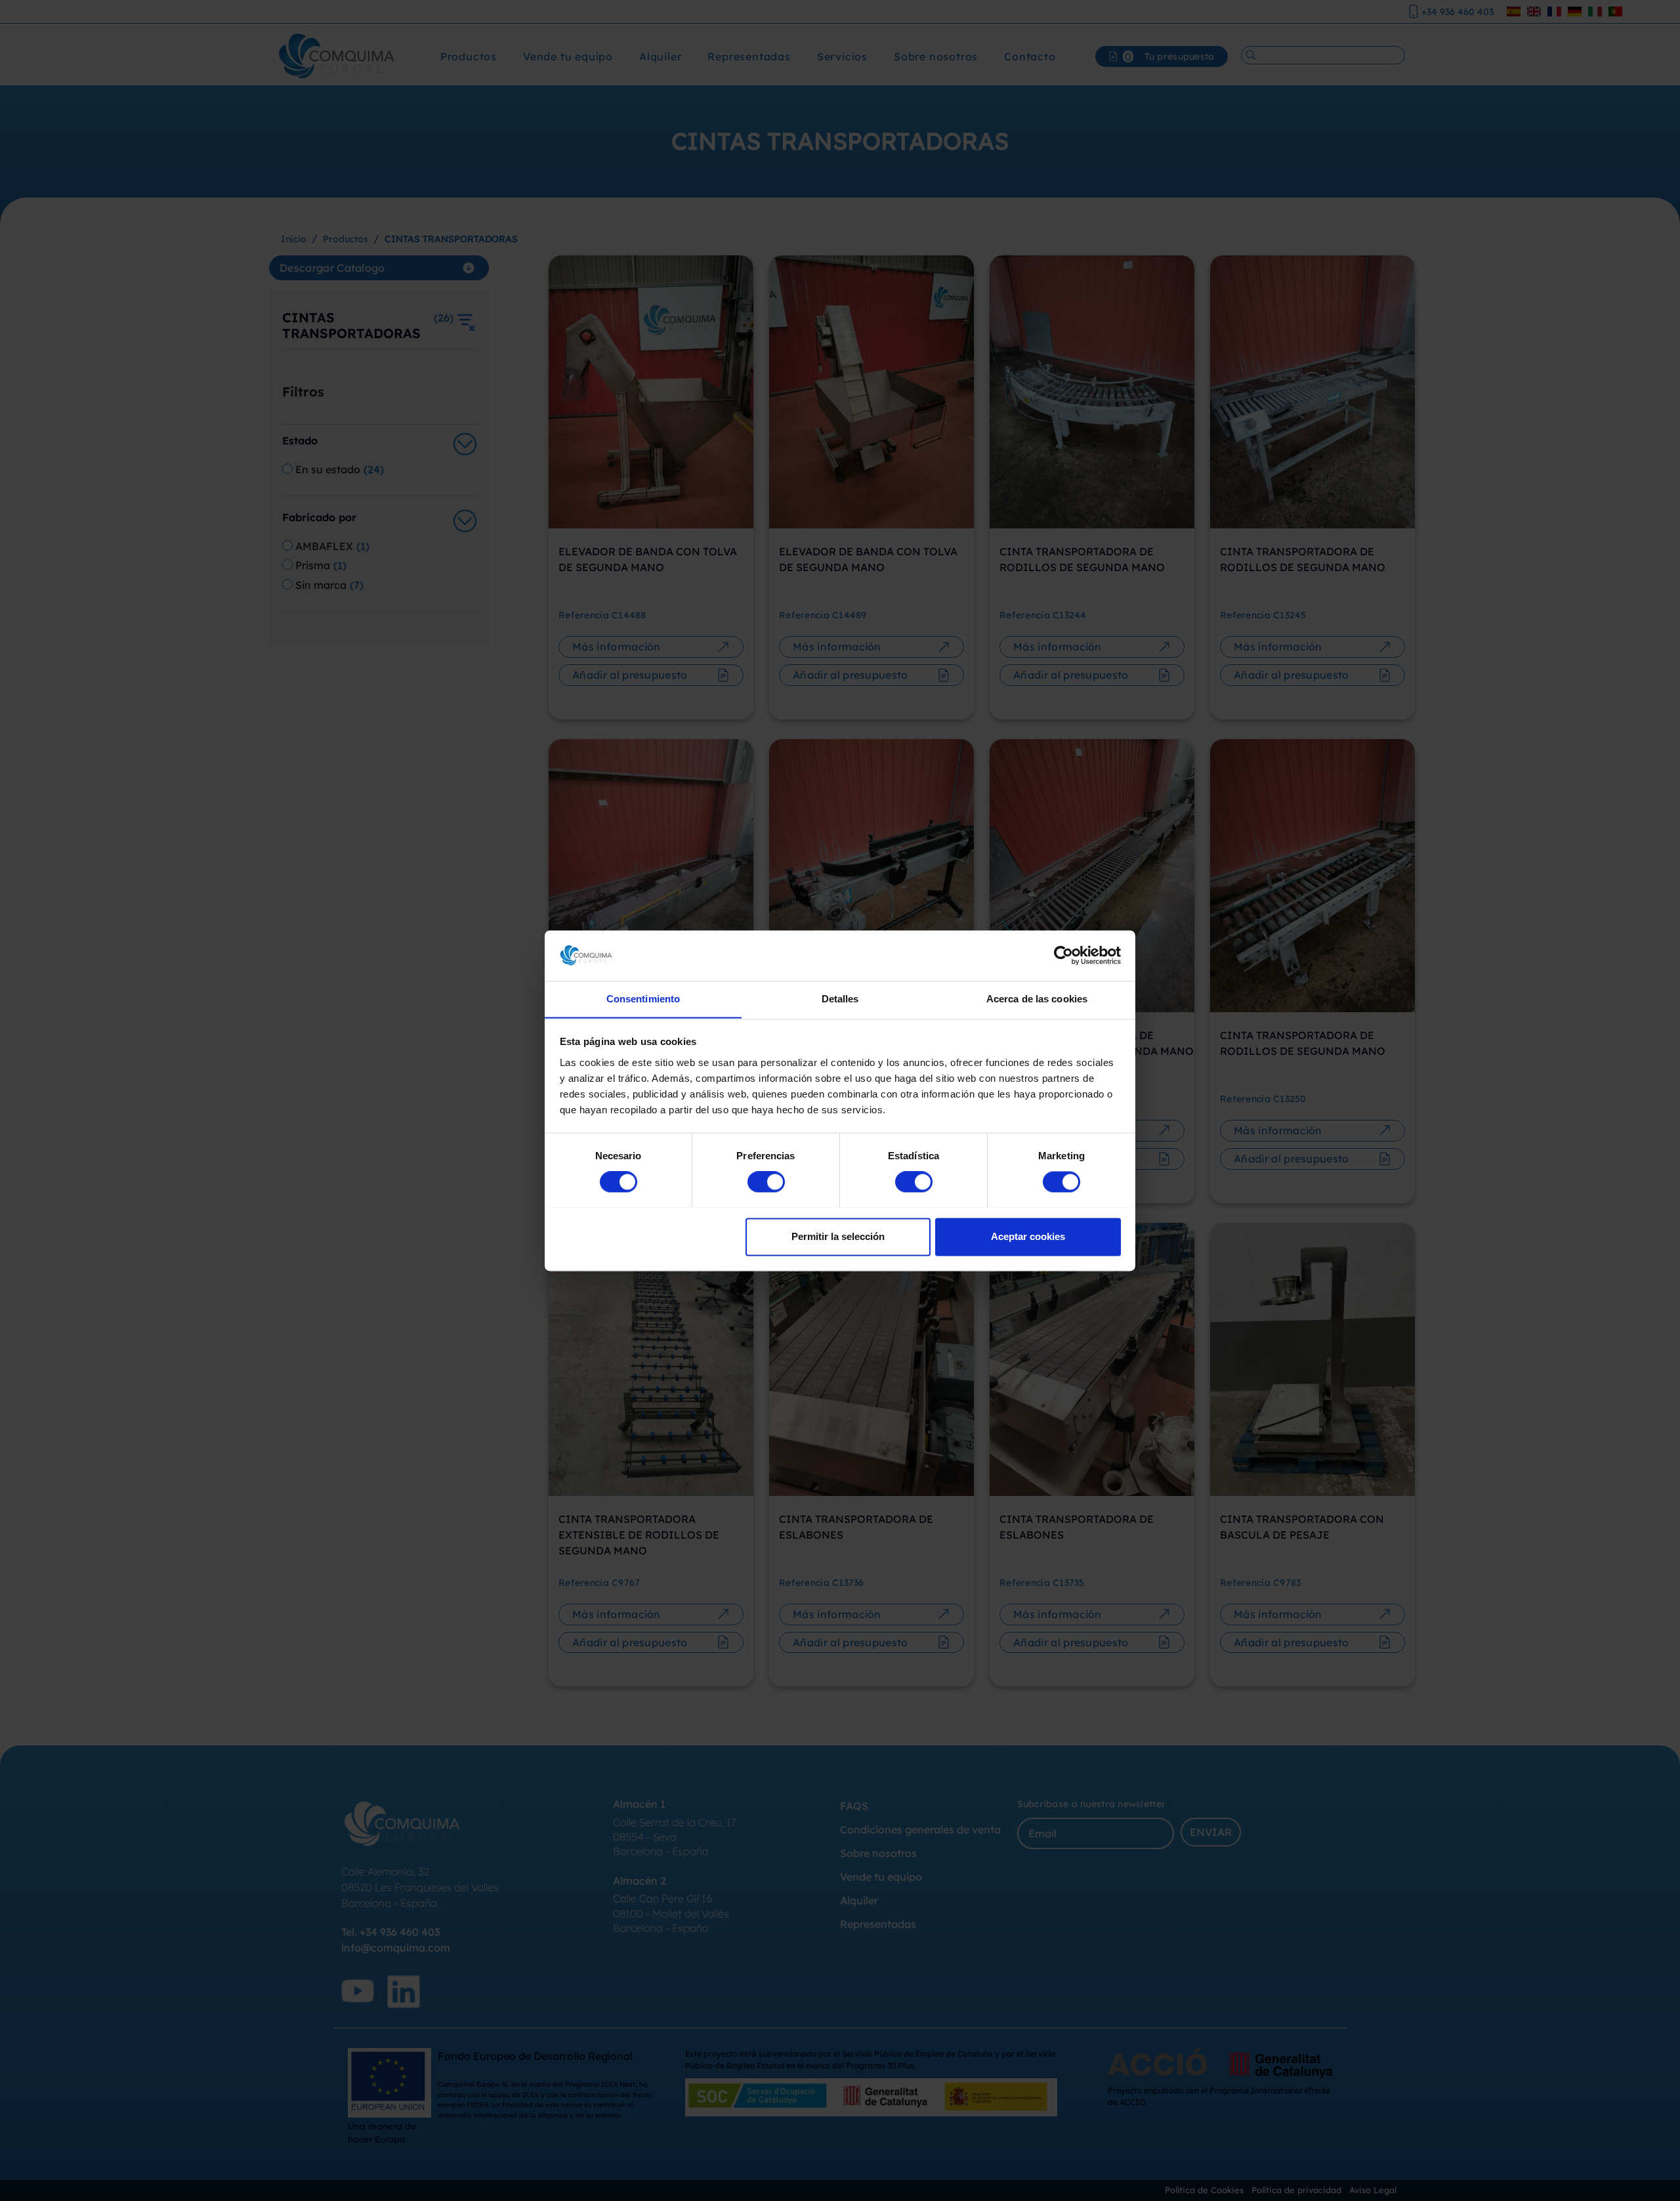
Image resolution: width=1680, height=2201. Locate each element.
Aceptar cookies (1028, 1236)
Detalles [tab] (840, 999)
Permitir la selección (838, 1236)
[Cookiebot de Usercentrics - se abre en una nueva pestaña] (1063, 955)
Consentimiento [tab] (643, 999)
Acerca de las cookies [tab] (1037, 999)
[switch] (766, 1182)
